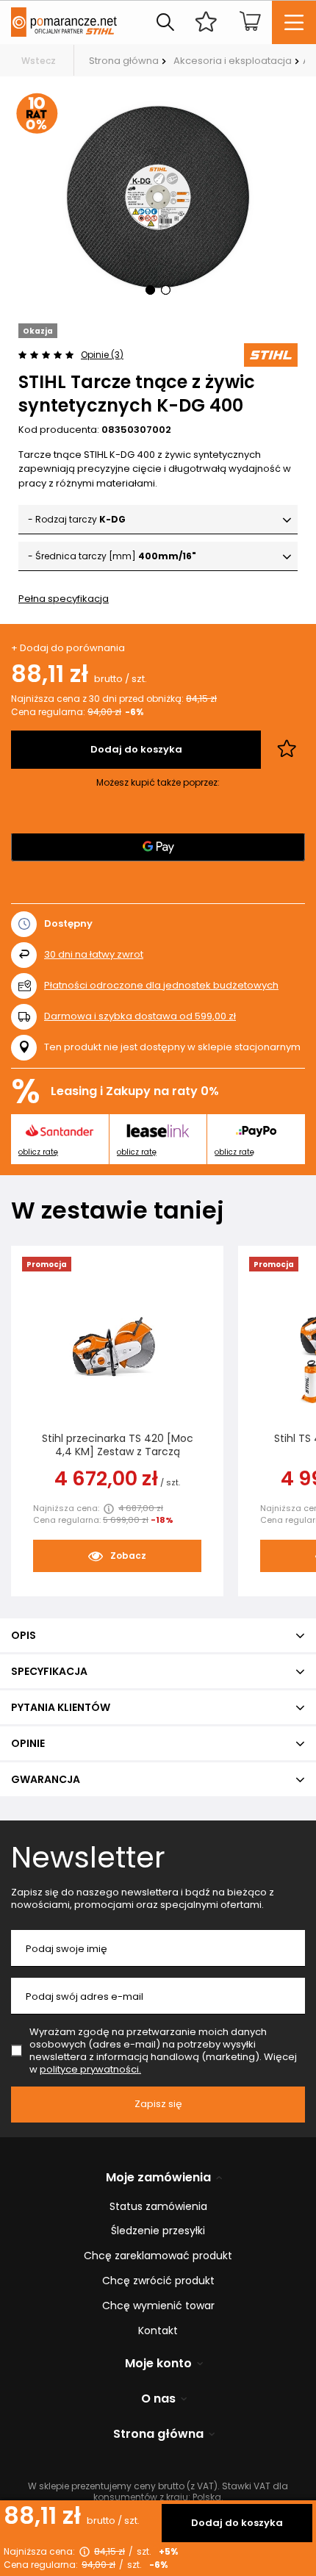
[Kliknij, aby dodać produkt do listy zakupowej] (287, 750)
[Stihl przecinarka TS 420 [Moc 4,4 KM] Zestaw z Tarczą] (117, 1352)
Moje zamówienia (158, 2178)
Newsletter (88, 1857)
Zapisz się (158, 2104)
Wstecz (39, 61)
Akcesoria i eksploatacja (233, 61)
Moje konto (158, 2364)
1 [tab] (150, 290)
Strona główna (124, 61)
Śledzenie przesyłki (158, 2231)
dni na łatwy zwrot (94, 954)
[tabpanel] (158, 200)
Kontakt (158, 2331)
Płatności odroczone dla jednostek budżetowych (161, 985)
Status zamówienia (158, 2207)
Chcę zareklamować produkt (158, 2256)
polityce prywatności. (90, 2069)
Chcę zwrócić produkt (158, 2281)
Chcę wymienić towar (158, 2306)
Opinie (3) (102, 355)
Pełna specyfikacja (64, 599)
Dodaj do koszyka (237, 2523)
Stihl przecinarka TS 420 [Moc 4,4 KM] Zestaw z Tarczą (118, 1445)
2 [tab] (166, 290)
